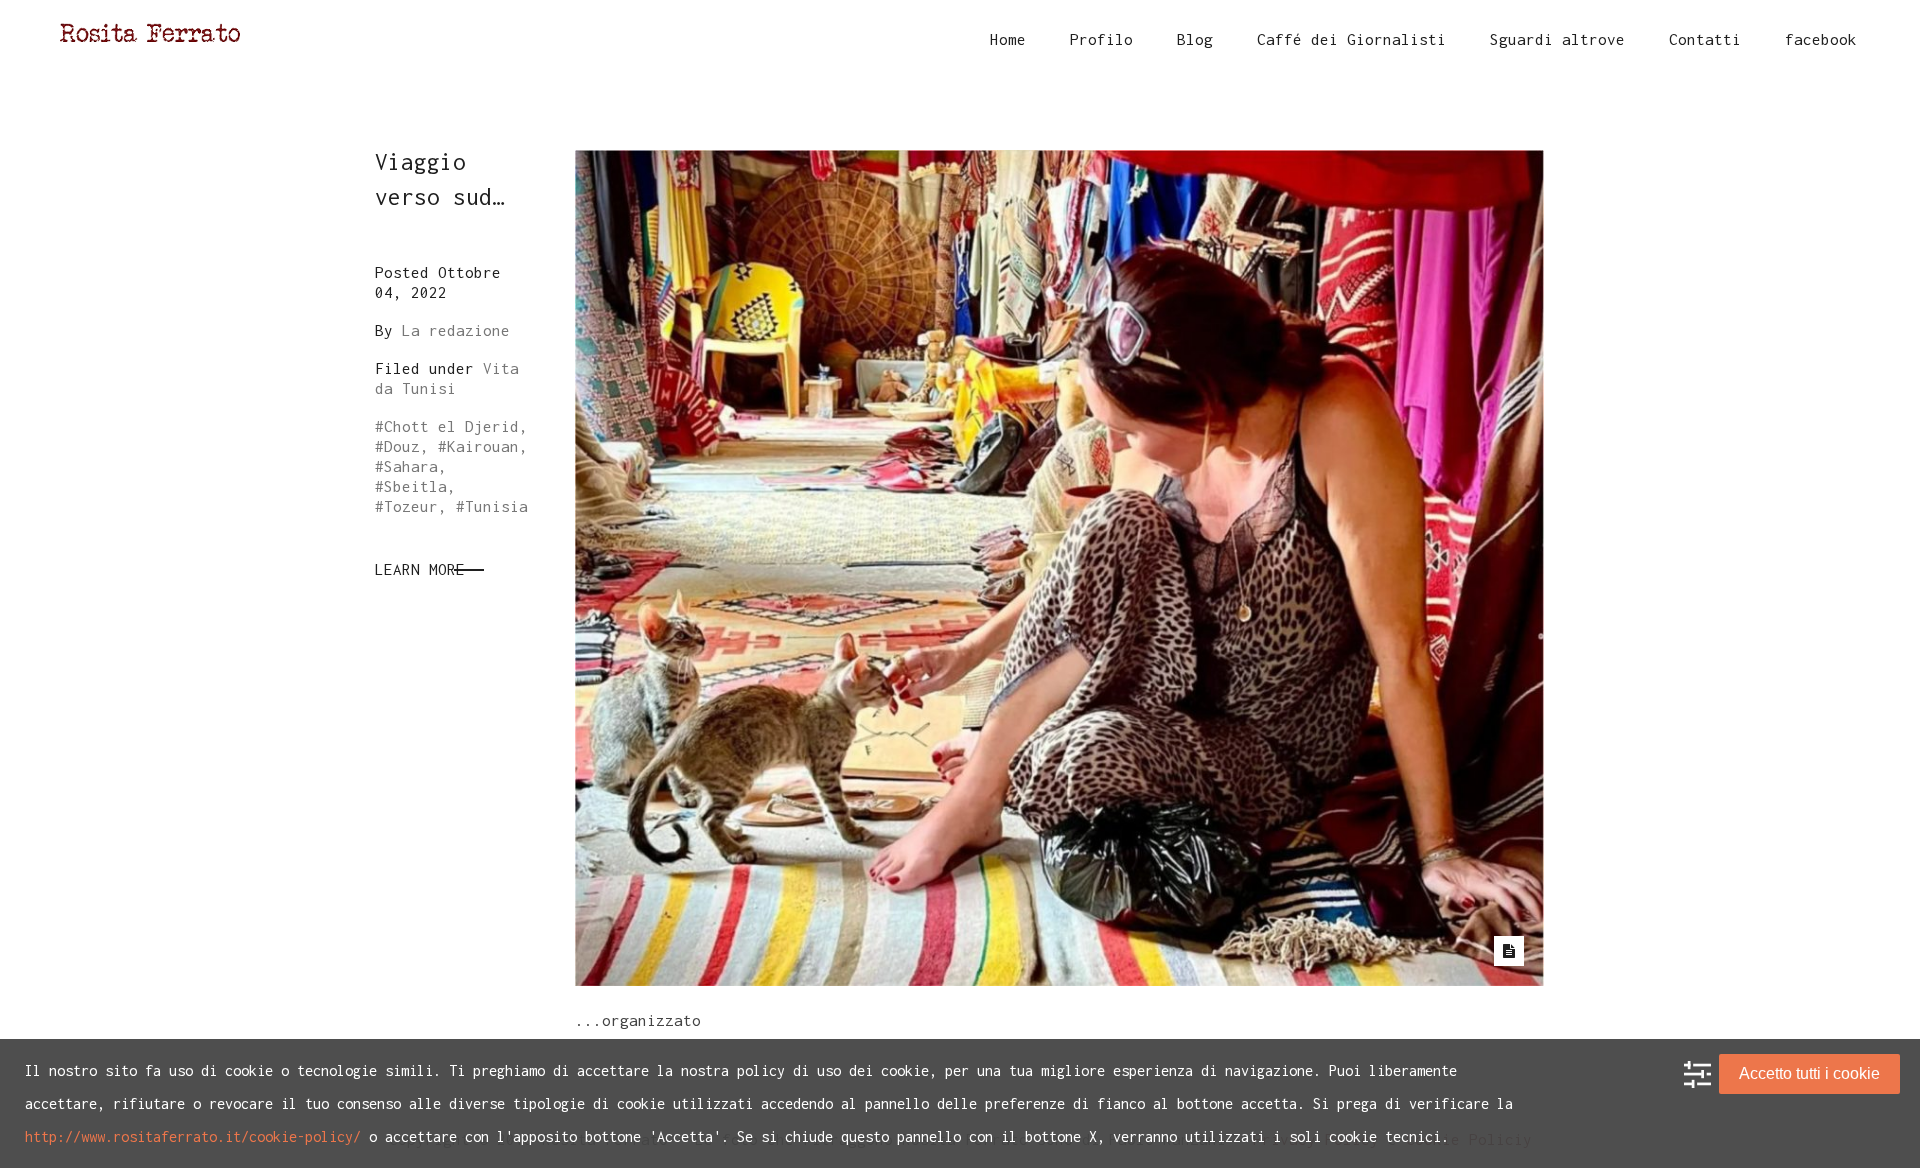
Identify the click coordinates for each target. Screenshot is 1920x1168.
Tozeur (411, 506)
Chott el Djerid (451, 426)
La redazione (456, 330)
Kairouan (483, 446)
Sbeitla (415, 486)
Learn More (420, 569)
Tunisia (496, 506)
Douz (402, 446)
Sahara (411, 466)
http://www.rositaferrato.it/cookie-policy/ (193, 1136)
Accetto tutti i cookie (1809, 1073)
